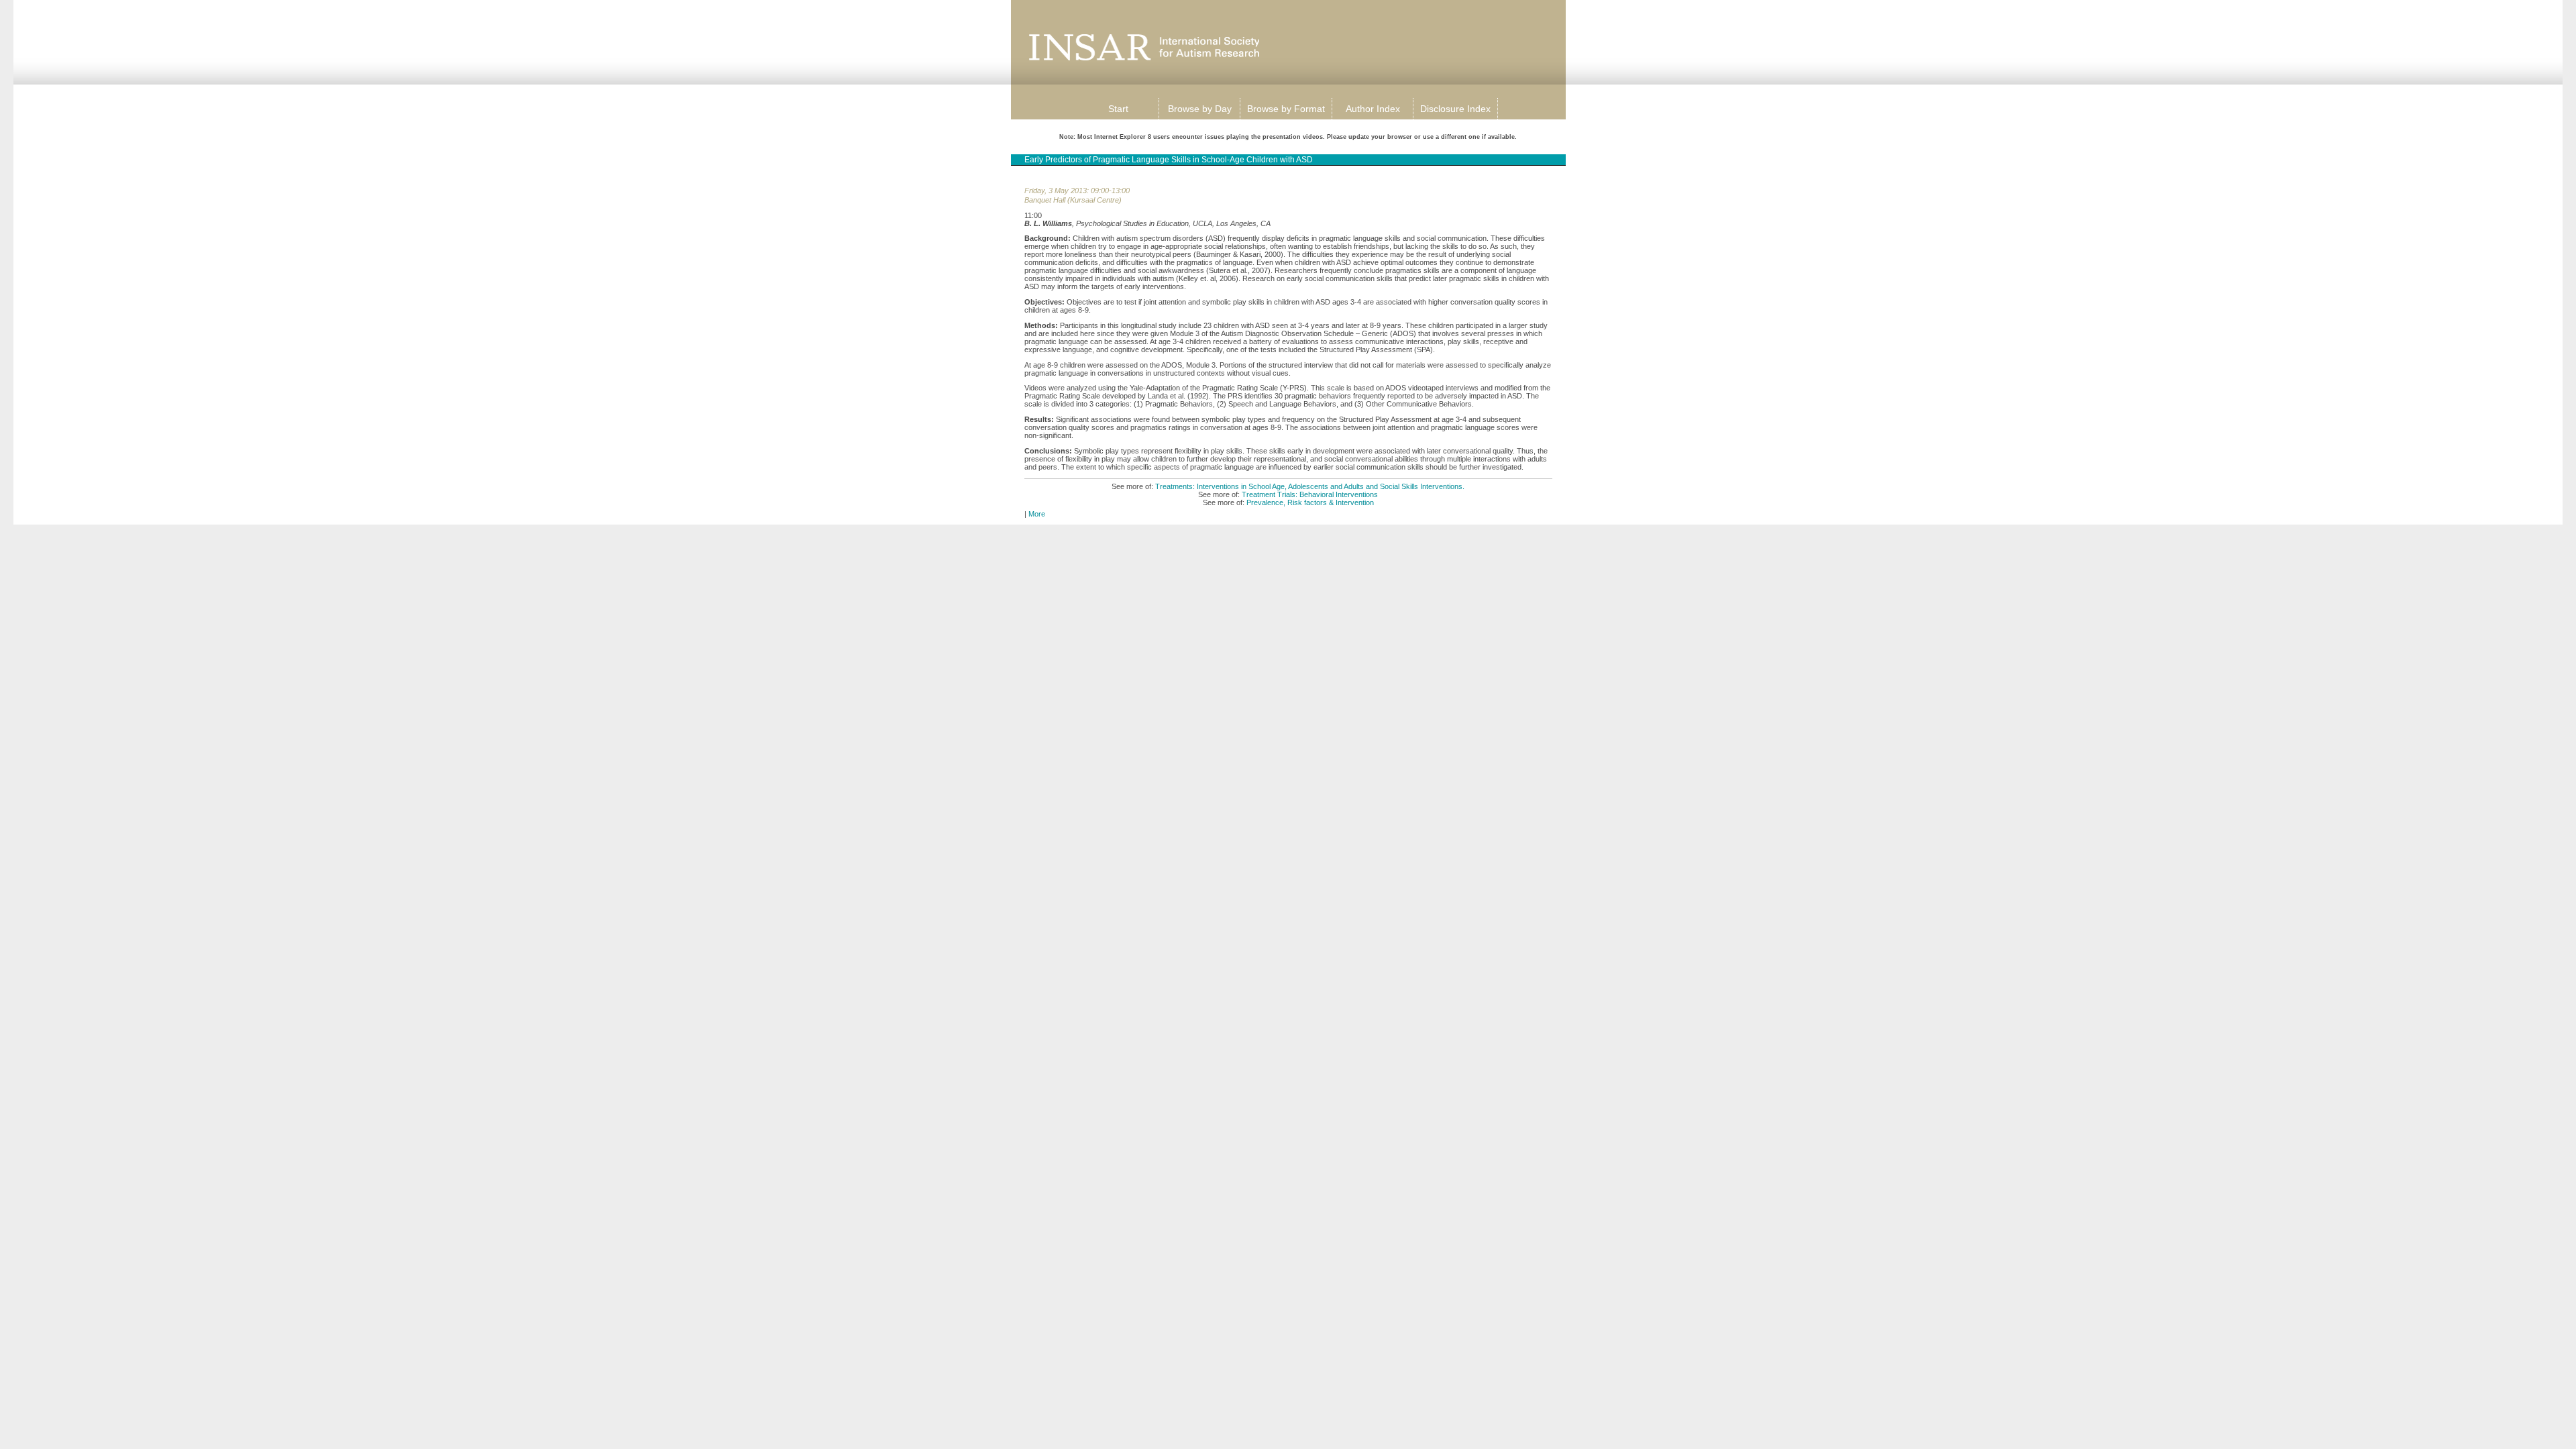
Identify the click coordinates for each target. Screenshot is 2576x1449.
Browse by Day (1200, 109)
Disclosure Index (1455, 109)
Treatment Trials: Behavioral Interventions (1310, 494)
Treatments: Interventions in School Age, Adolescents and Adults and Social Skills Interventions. (1310, 486)
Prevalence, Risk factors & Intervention (1310, 502)
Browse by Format (1286, 109)
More (1037, 514)
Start (1118, 109)
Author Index (1373, 109)
